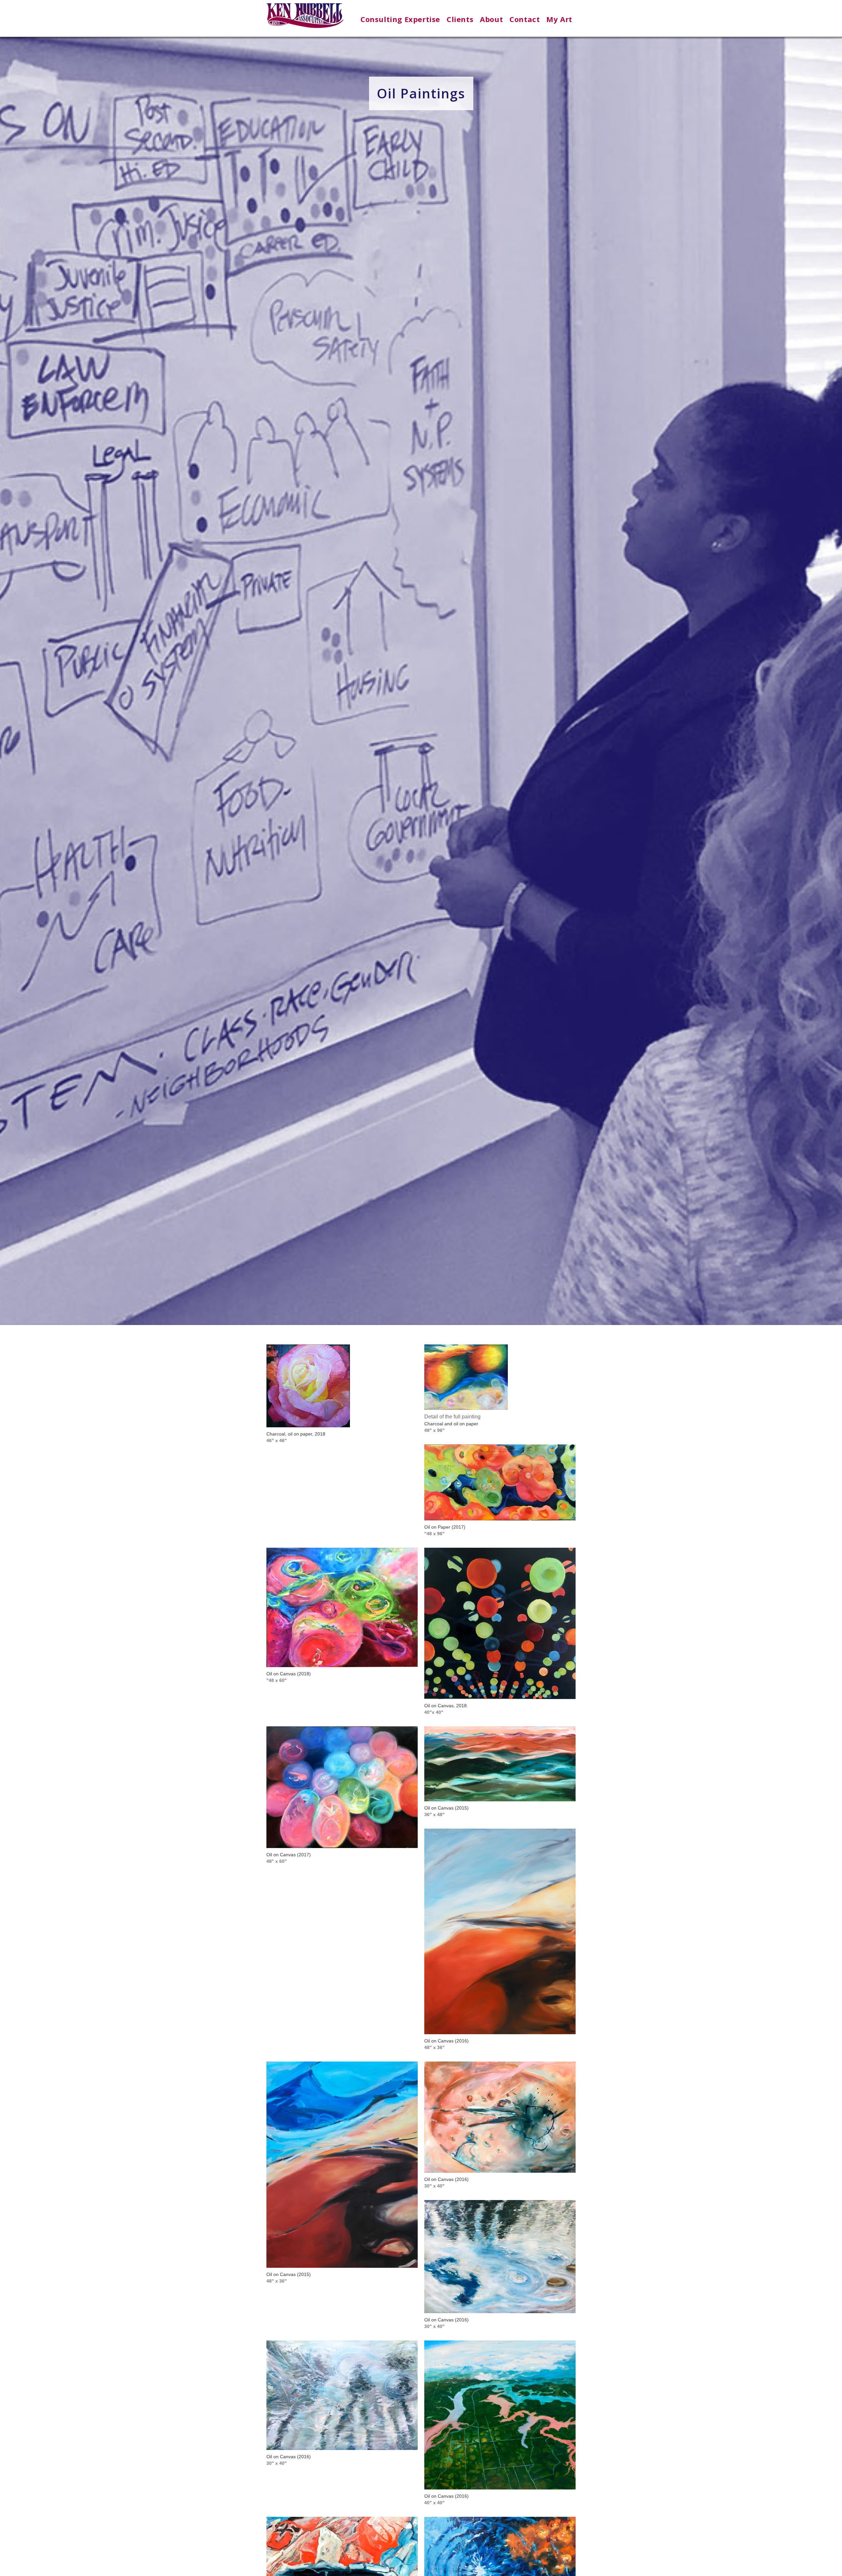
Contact (525, 19)
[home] (305, 18)
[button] (400, 19)
